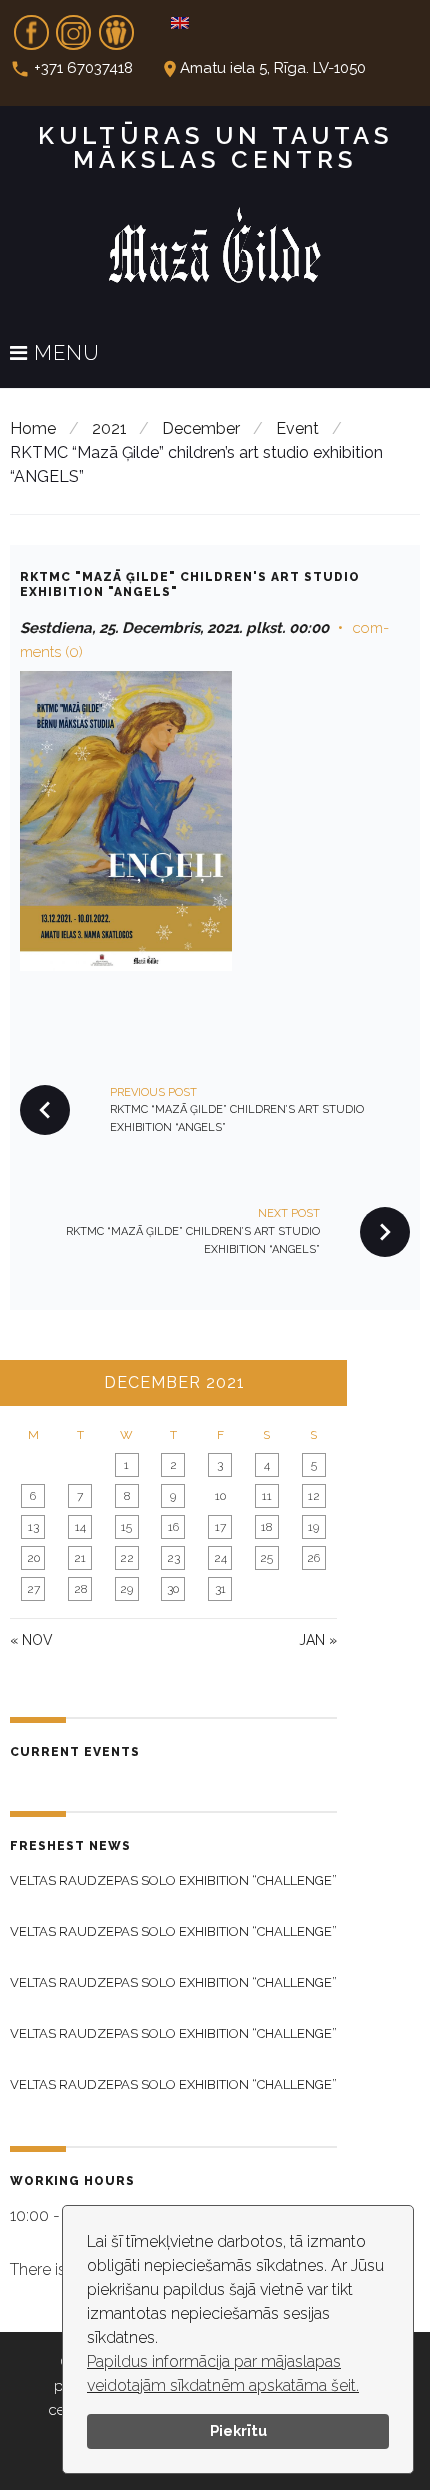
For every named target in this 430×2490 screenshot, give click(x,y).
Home (33, 428)
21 (80, 1558)
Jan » (318, 1640)
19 (313, 1527)
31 (220, 1589)
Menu (64, 354)
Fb (31, 26)
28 (80, 1589)
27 (33, 1589)
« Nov (31, 1640)
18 (266, 1527)
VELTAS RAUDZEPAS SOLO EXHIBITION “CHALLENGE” (173, 1880)
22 (127, 1558)
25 (266, 1558)
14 (80, 1527)
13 (33, 1527)
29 (126, 1589)
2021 (109, 428)
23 (173, 1558)
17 (220, 1527)
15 (126, 1527)
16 (173, 1527)
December (201, 428)
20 (33, 1558)
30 (173, 1589)
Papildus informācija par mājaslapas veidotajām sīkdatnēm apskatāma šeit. (223, 2373)
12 (314, 1496)
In (74, 26)
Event (297, 428)
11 (267, 1496)
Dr (116, 26)
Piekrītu (238, 2430)
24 (220, 1558)
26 (313, 1558)
